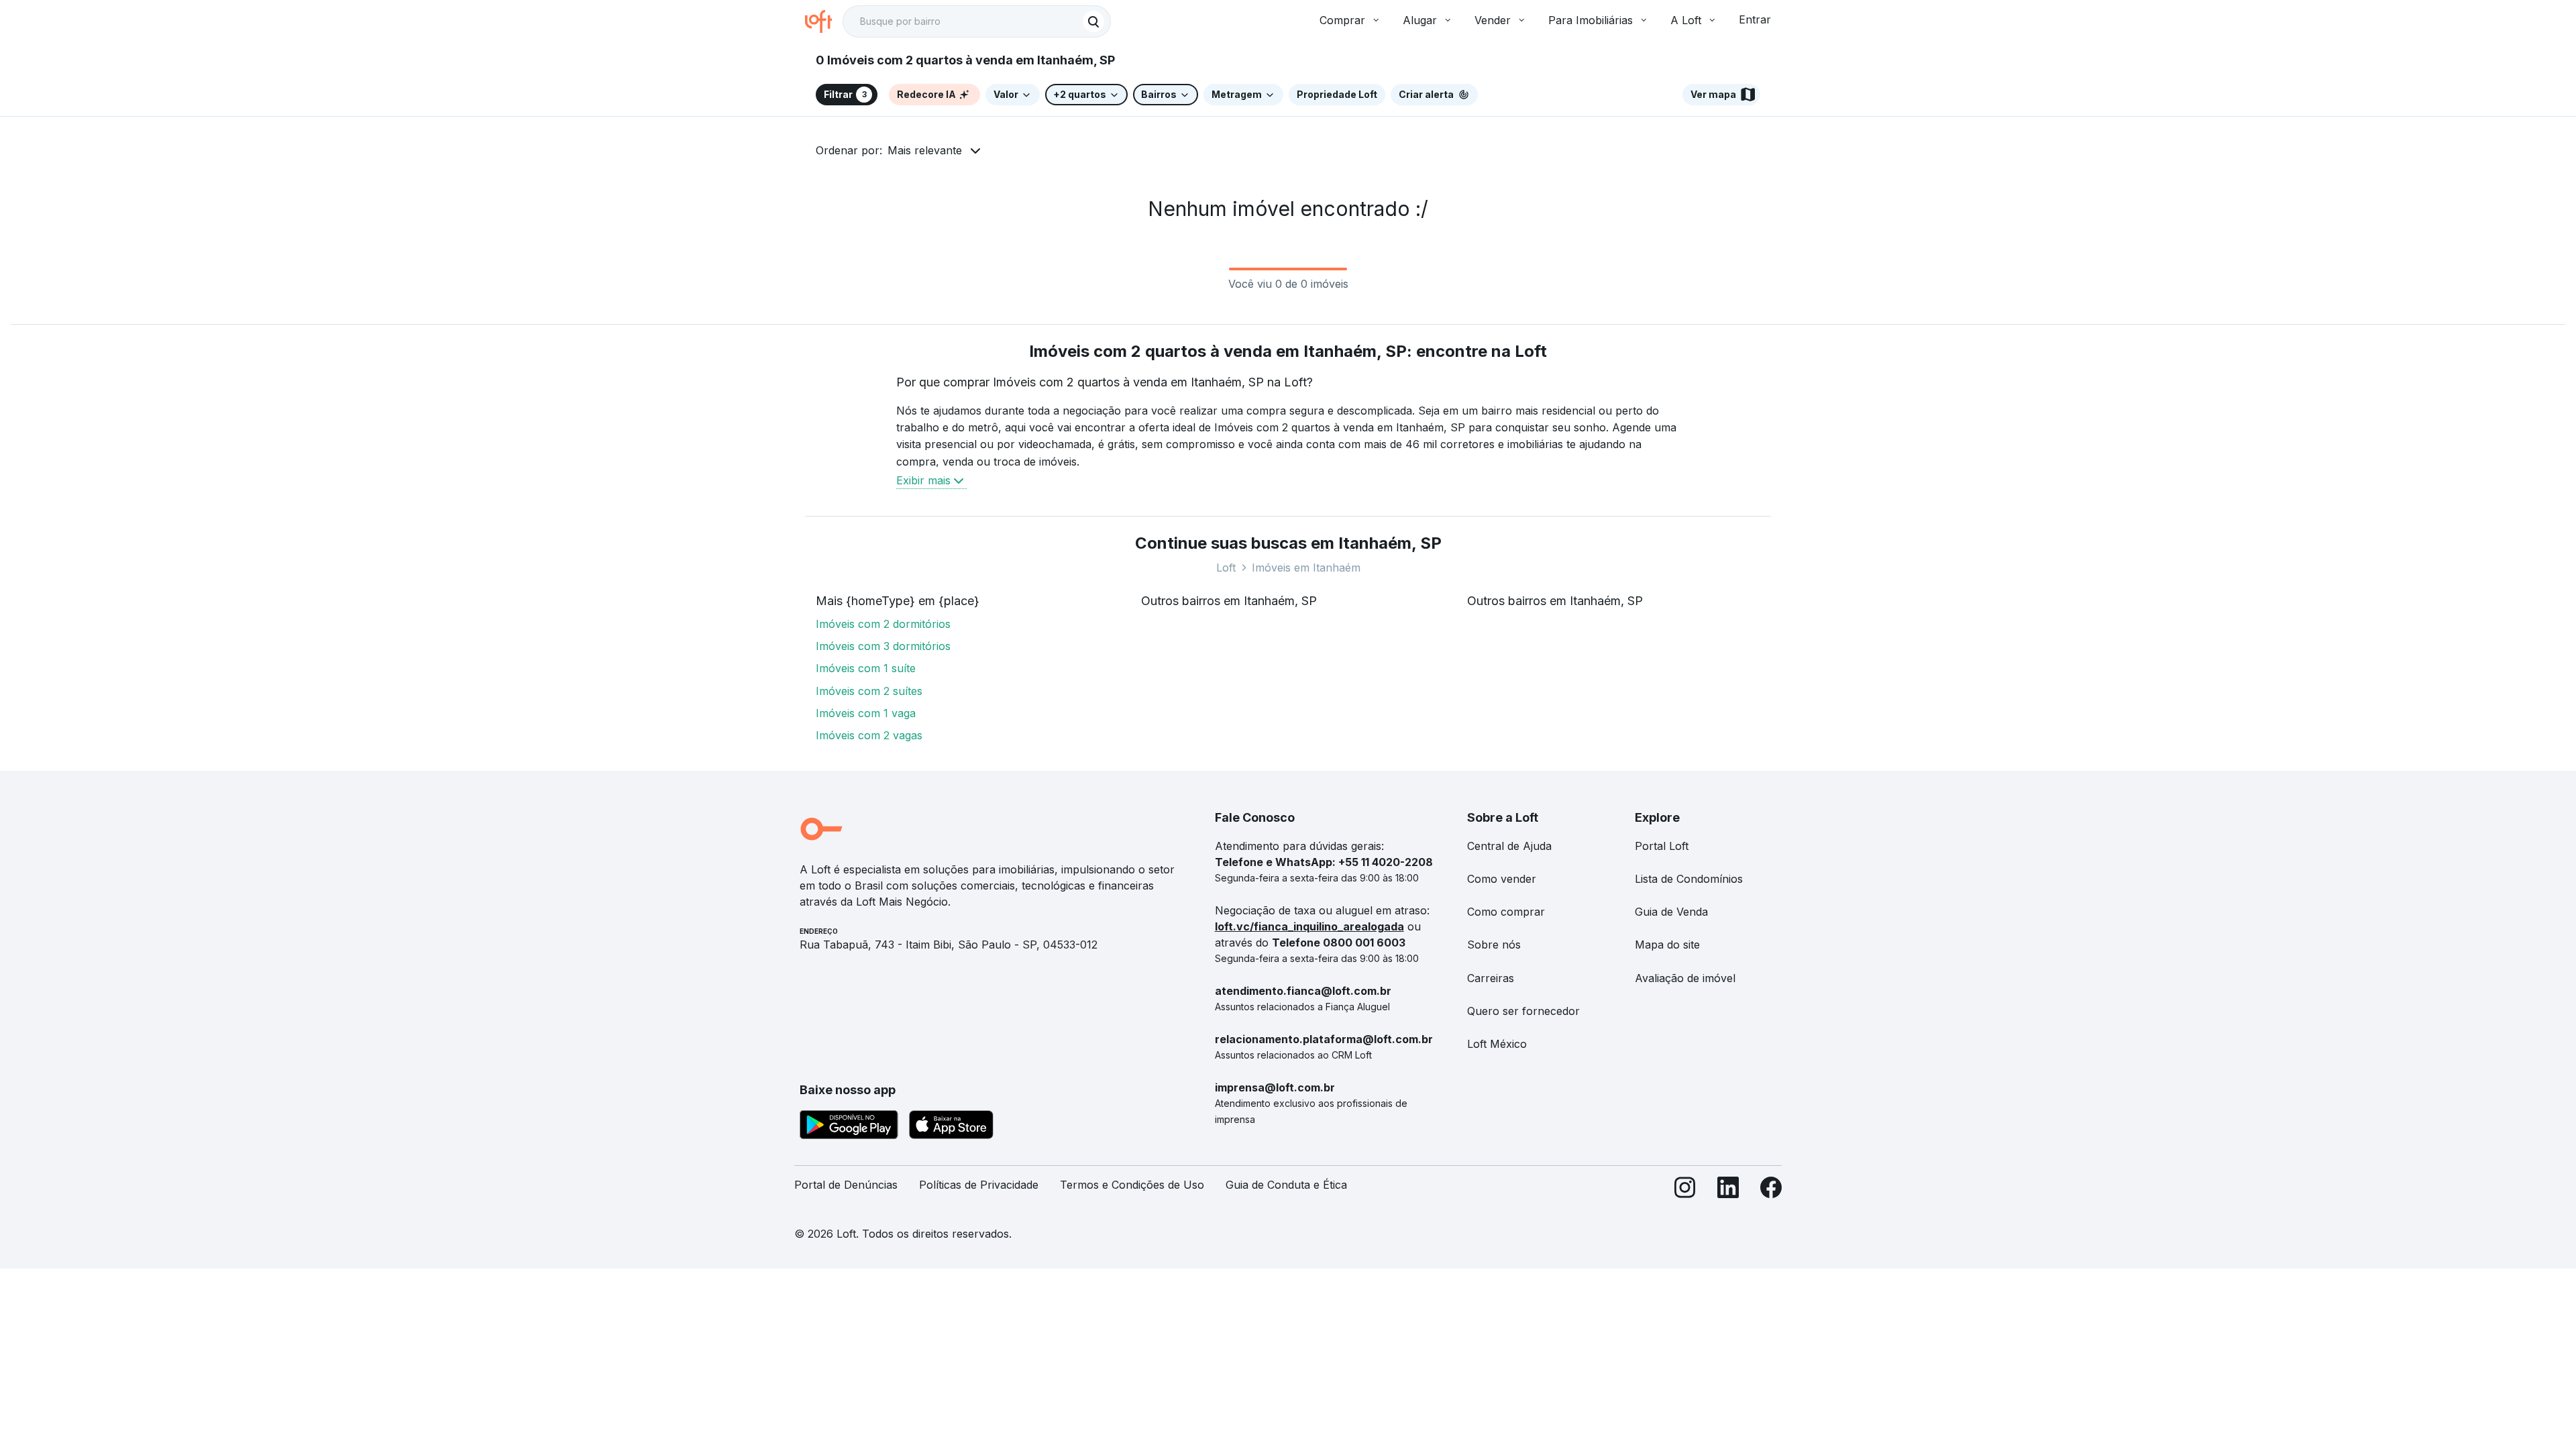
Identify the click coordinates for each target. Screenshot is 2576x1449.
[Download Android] (849, 1127)
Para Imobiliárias (1591, 20)
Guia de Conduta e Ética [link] (1286, 1185)
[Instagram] (1685, 1190)
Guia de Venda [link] (1671, 912)
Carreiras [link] (1491, 978)
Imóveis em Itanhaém (1306, 568)
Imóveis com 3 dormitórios (883, 646)
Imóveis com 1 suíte (866, 668)
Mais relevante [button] (925, 150)
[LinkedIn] (1728, 1190)
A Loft (1686, 20)
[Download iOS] (951, 1127)
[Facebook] (1771, 1190)
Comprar (1342, 20)
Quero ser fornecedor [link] (1523, 1011)
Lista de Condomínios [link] (1689, 879)
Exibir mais (923, 480)
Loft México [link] (1497, 1044)
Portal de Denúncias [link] (846, 1185)
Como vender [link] (1502, 879)
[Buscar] (1093, 21)
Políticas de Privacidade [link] (979, 1185)
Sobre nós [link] (1494, 945)
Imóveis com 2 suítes (869, 691)
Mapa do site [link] (1667, 945)
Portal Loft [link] (1662, 846)
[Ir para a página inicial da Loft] (824, 21)
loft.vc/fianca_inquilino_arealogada (1309, 926)
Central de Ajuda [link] (1509, 846)
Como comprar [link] (1506, 912)
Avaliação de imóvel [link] (1685, 978)
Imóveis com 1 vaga (866, 713)
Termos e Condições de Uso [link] (1132, 1185)
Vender (1493, 20)
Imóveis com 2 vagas (869, 735)
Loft (1226, 568)
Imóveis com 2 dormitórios (883, 624)
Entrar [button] (1755, 19)
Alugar (1420, 20)
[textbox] (977, 21)
